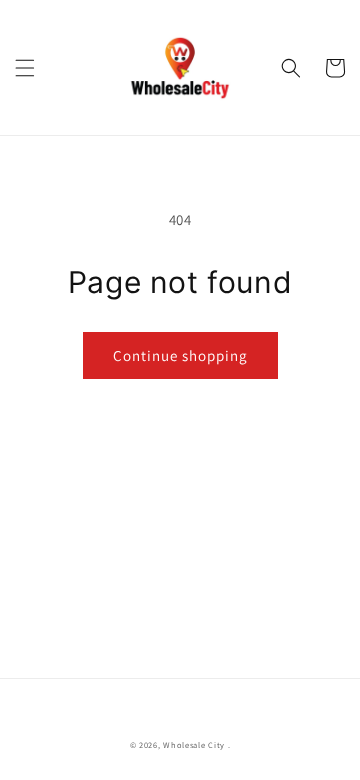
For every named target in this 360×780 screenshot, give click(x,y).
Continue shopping (180, 355)
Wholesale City (194, 744)
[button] (25, 68)
